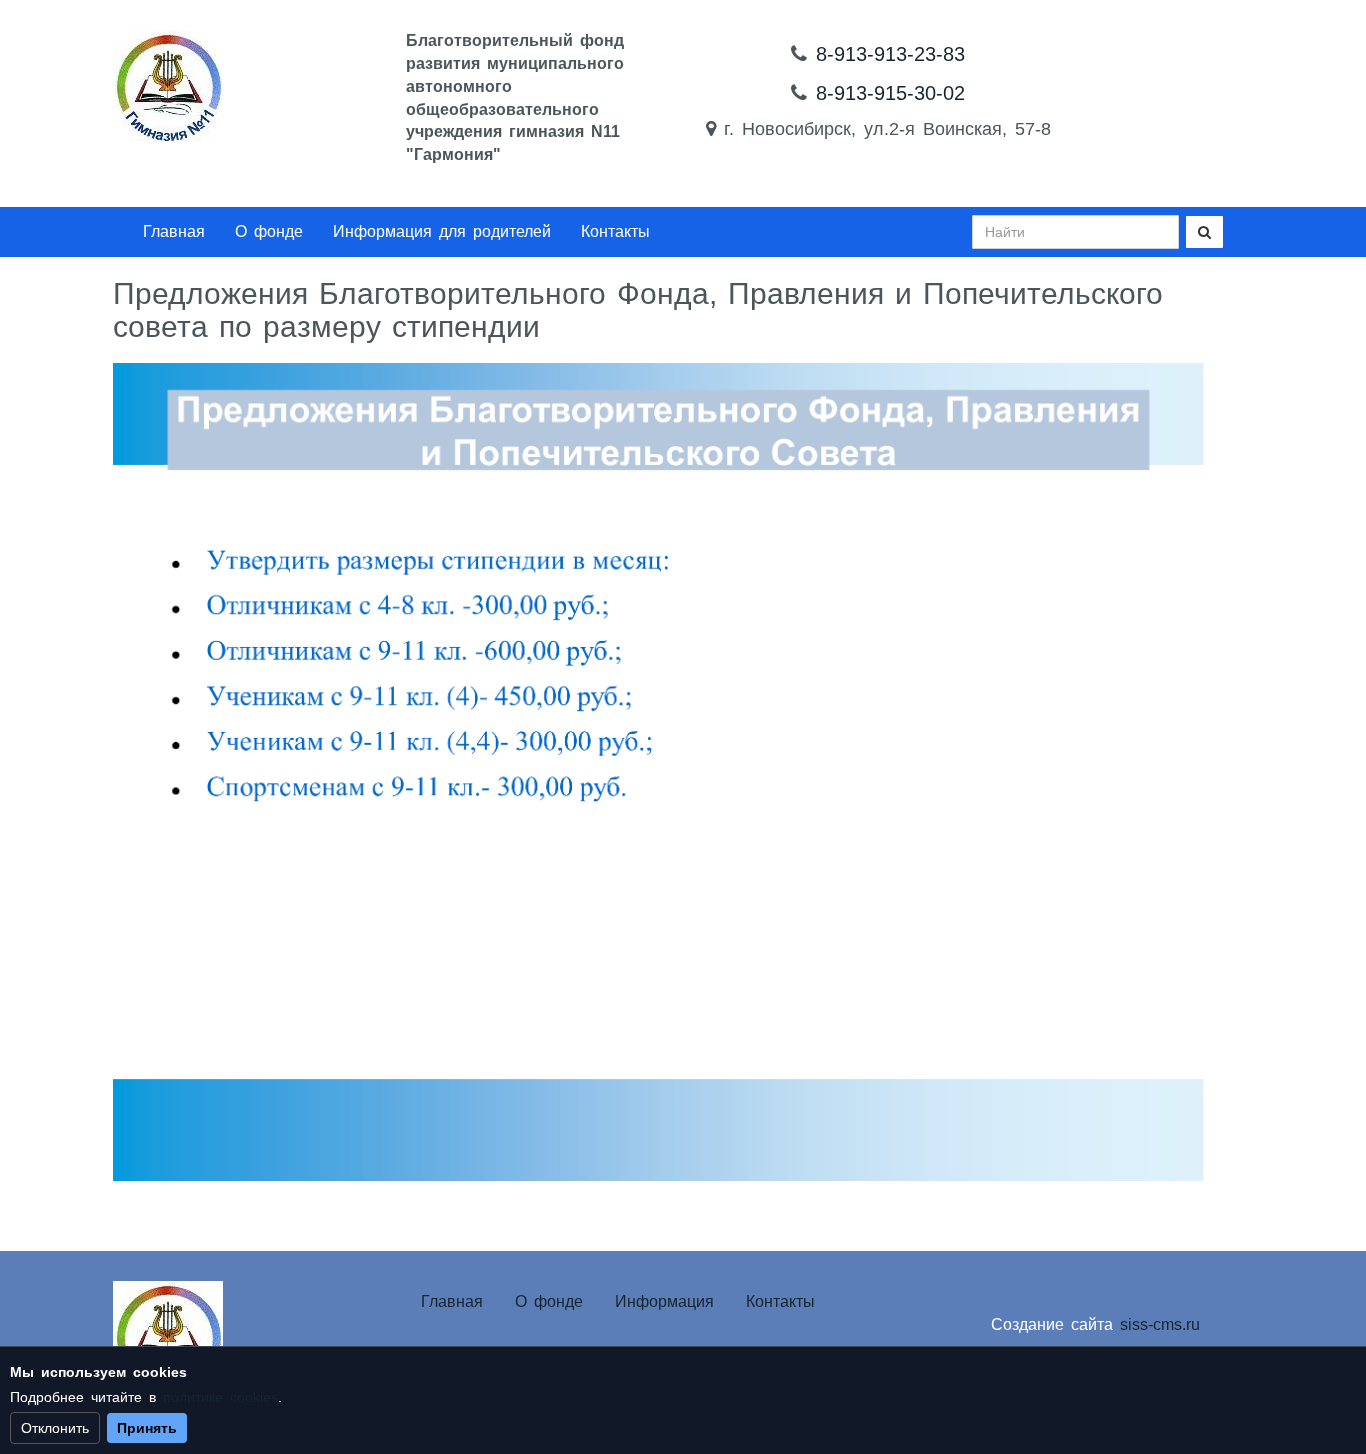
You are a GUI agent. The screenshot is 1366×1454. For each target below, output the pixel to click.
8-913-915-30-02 (890, 93)
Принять (147, 1428)
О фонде (269, 231)
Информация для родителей (442, 231)
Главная (174, 231)
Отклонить (55, 1428)
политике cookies (220, 1397)
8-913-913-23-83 (890, 54)
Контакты (615, 231)
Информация (664, 1301)
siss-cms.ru (1160, 1324)
